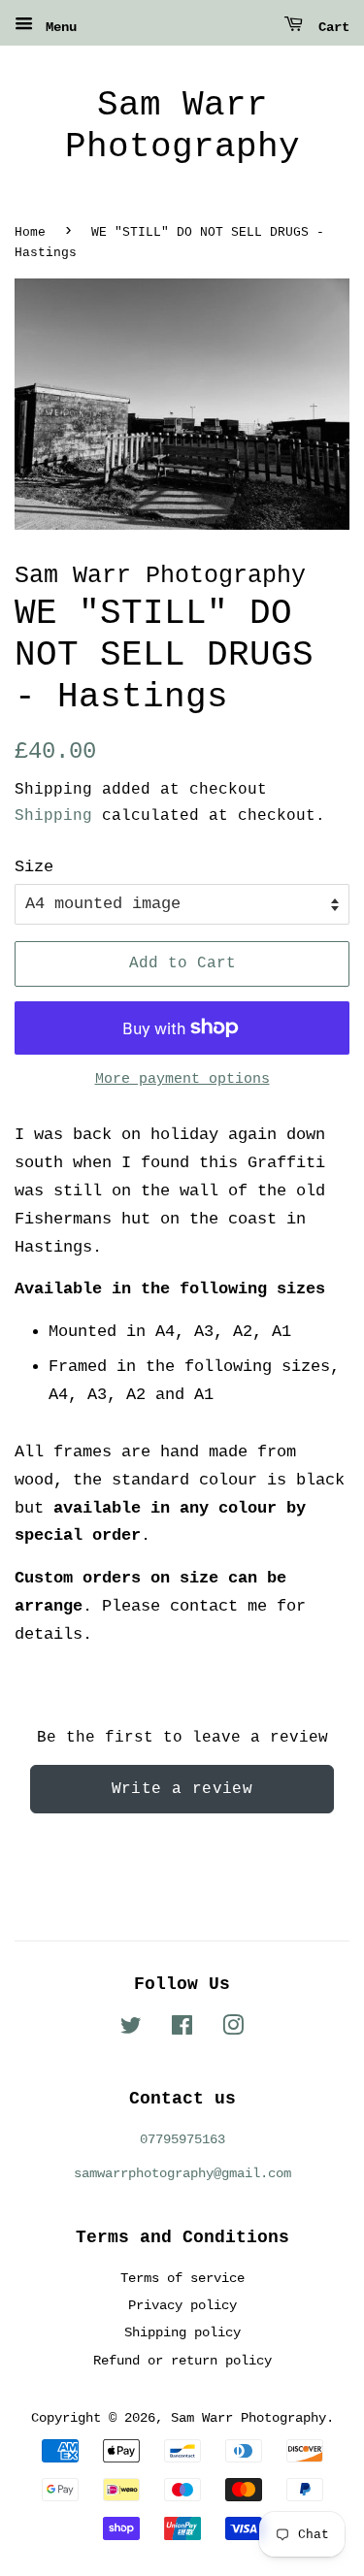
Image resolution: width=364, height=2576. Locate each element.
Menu (57, 27)
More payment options (182, 1079)
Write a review (182, 1789)
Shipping (53, 816)
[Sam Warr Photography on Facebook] (182, 2030)
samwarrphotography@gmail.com (182, 2173)
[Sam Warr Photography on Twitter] (131, 2030)
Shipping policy (182, 2332)
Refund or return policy (182, 2361)
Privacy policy (182, 2305)
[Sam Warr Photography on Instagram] (233, 2030)
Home (30, 232)
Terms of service (182, 2278)
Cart (330, 27)
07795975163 (182, 2139)
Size (34, 867)
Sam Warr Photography (182, 126)
